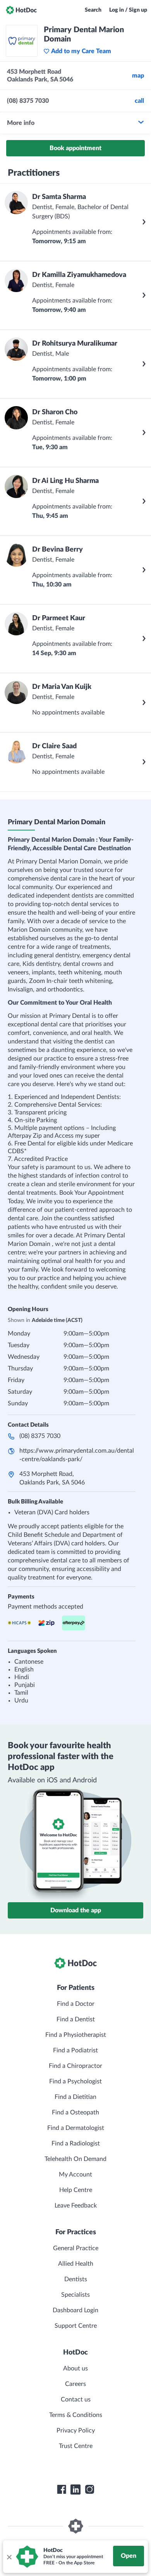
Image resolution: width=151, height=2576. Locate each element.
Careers (75, 2384)
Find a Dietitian (75, 2097)
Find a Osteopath (75, 2112)
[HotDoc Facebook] (62, 2489)
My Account (75, 2175)
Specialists (75, 2295)
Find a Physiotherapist (76, 2035)
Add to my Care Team (81, 51)
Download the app (76, 1910)
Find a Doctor (76, 2004)
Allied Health (76, 2264)
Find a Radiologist (76, 2143)
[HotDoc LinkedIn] (75, 2489)
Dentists (76, 2279)
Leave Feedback (76, 2206)
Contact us (76, 2400)
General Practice (76, 2248)
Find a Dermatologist (76, 2128)
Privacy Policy (76, 2431)
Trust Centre (76, 2446)
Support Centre (76, 2326)
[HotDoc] (21, 10)
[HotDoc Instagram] (89, 2489)
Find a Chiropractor (75, 2066)
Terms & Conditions (76, 2415)
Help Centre (76, 2190)
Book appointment (75, 148)
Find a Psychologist (75, 2081)
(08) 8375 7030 (40, 1436)
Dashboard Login (75, 2310)
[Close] (9, 2557)
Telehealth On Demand (75, 2159)
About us (75, 2368)
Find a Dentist (76, 2019)
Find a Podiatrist (75, 2050)
